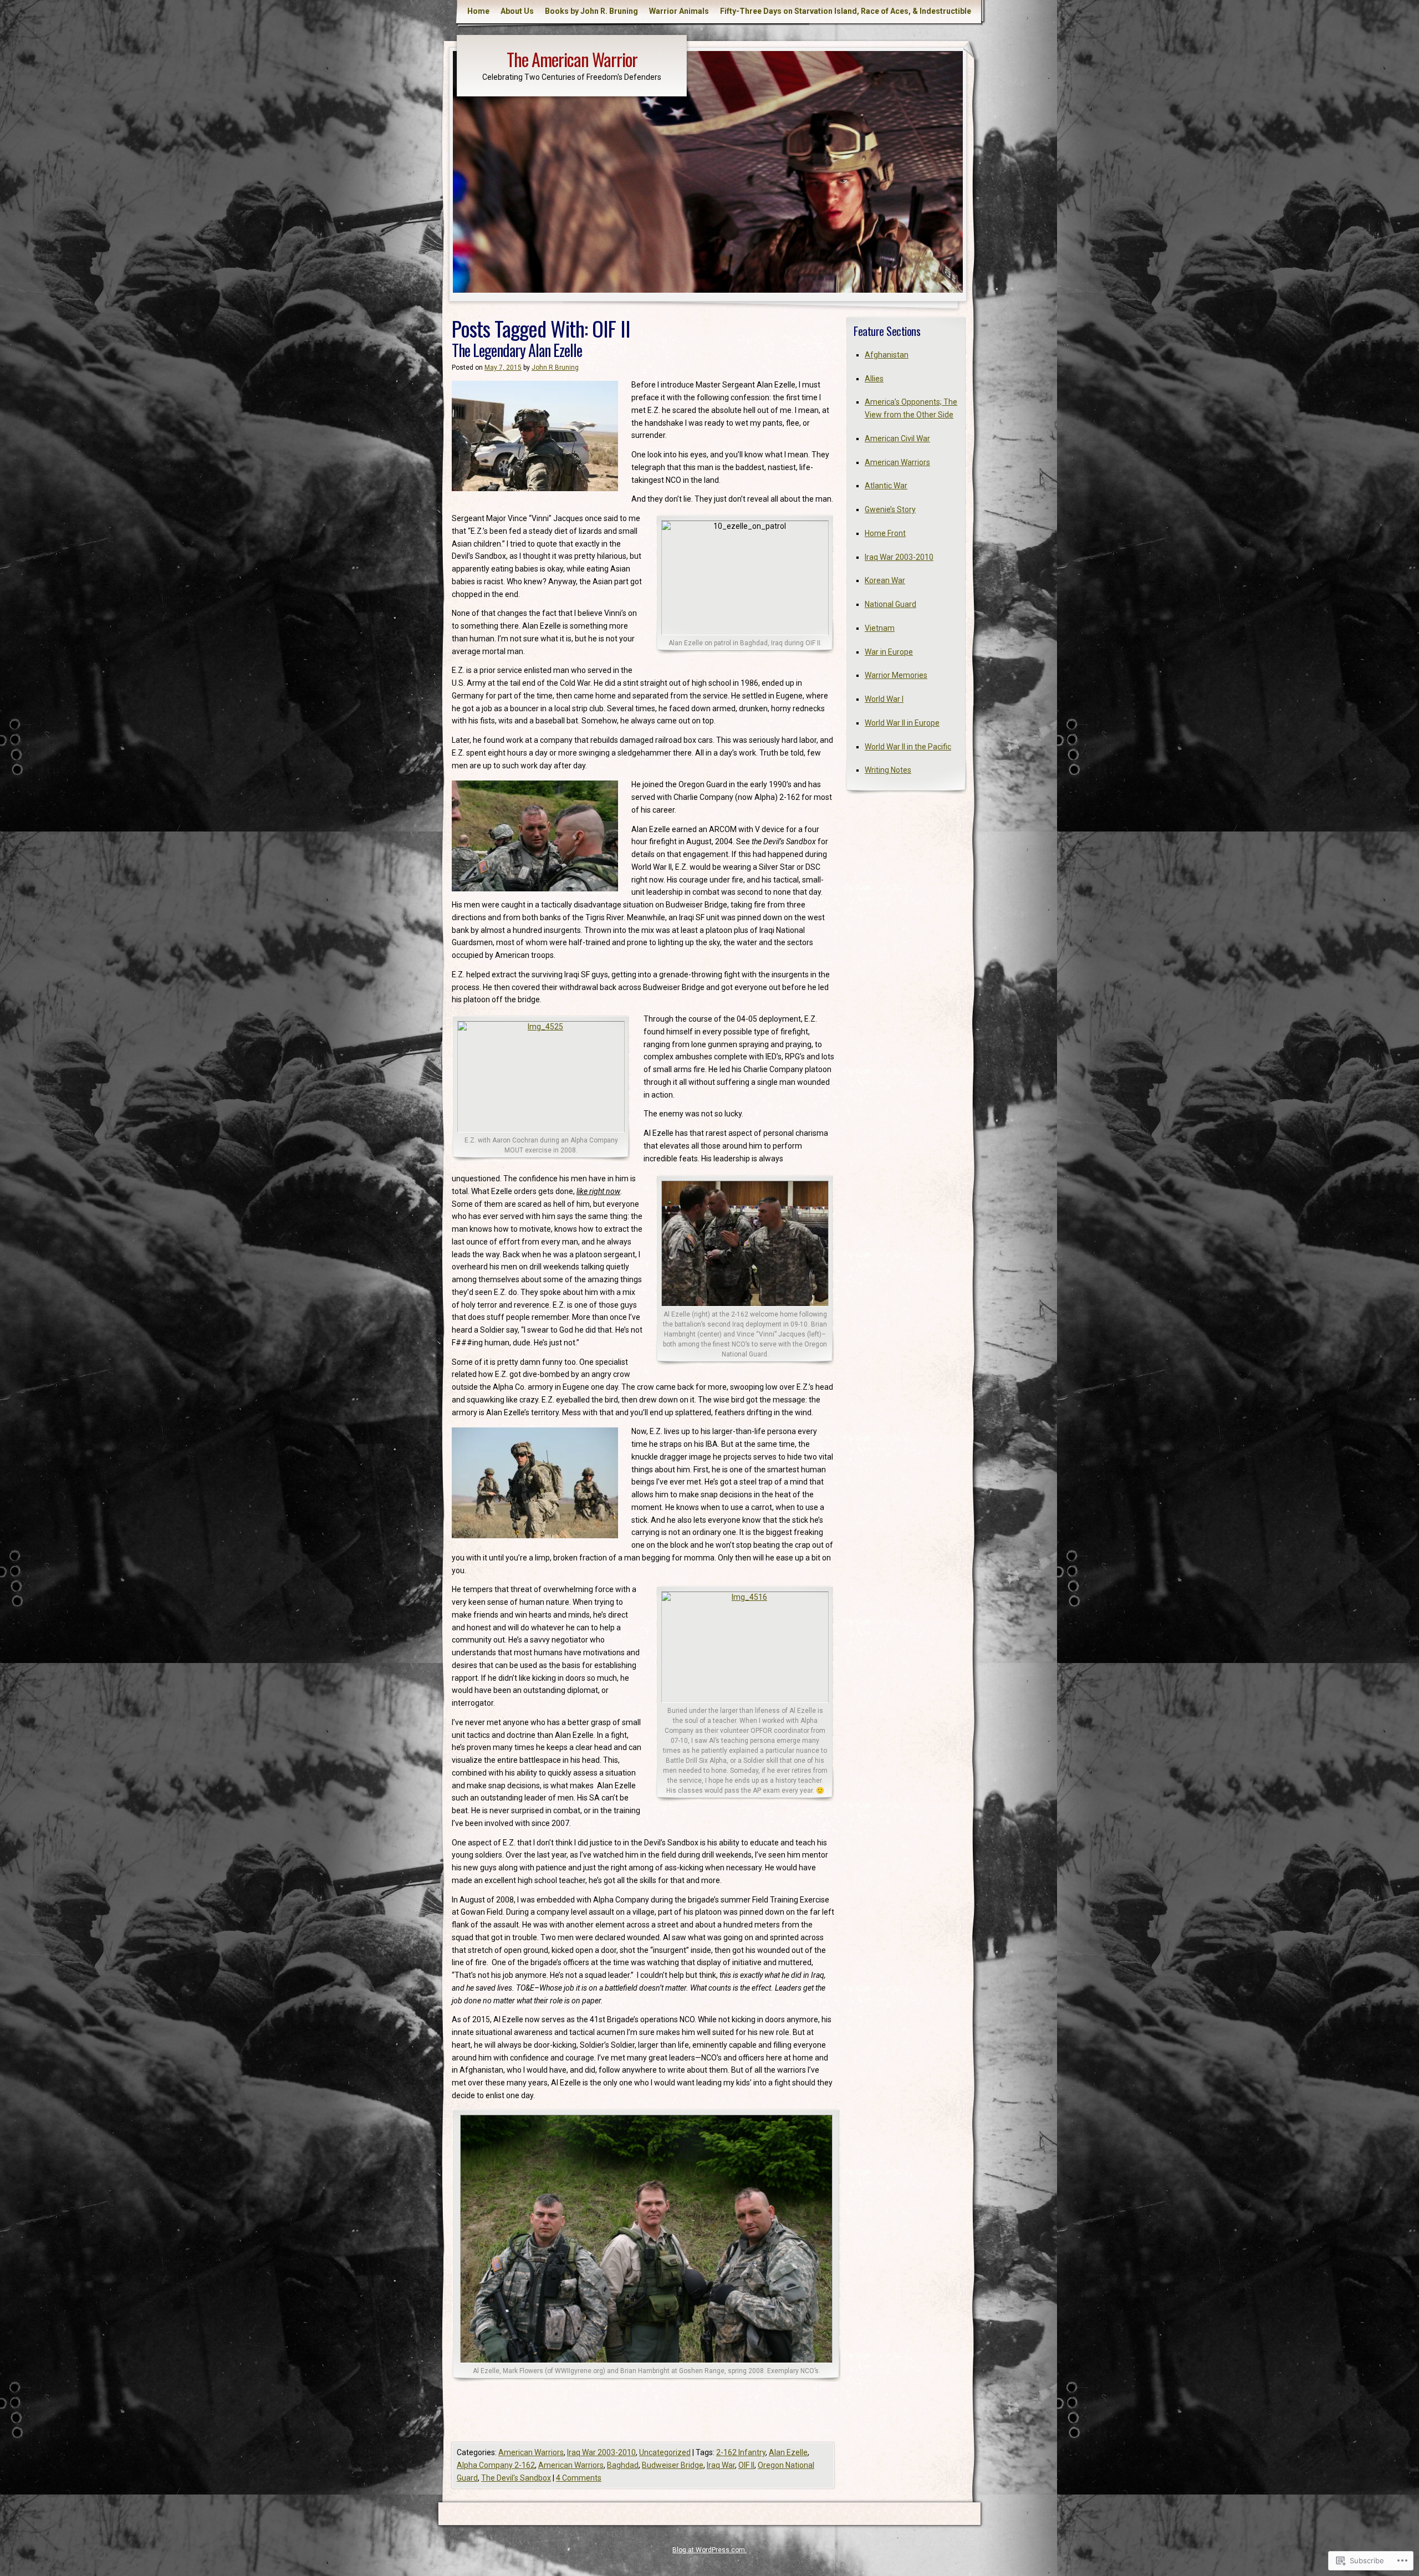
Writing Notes (888, 770)
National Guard (890, 604)
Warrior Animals (679, 11)
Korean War (885, 580)
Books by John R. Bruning (591, 11)
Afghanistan (887, 355)
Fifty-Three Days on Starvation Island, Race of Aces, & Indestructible (846, 11)
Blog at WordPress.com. (709, 2550)
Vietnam (880, 628)
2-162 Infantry (741, 2452)
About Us (517, 11)
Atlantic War (886, 486)
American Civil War (897, 438)
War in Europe (889, 652)
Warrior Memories (896, 675)
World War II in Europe (902, 723)
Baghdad (623, 2465)
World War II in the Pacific (908, 747)
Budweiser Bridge (673, 2465)
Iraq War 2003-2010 (601, 2452)
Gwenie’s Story (890, 509)
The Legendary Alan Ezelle (517, 350)
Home (478, 11)
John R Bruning (555, 368)
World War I (884, 699)
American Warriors (531, 2452)
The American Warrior (572, 59)
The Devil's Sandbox (516, 2478)
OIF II (746, 2465)
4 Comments (579, 2478)
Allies (874, 379)
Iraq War (721, 2465)
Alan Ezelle (788, 2452)
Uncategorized (665, 2452)
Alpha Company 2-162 (496, 2465)
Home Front (885, 533)
